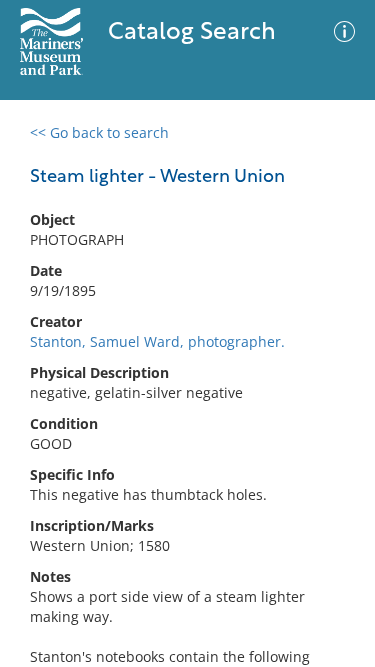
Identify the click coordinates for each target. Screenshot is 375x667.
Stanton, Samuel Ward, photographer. (157, 341)
